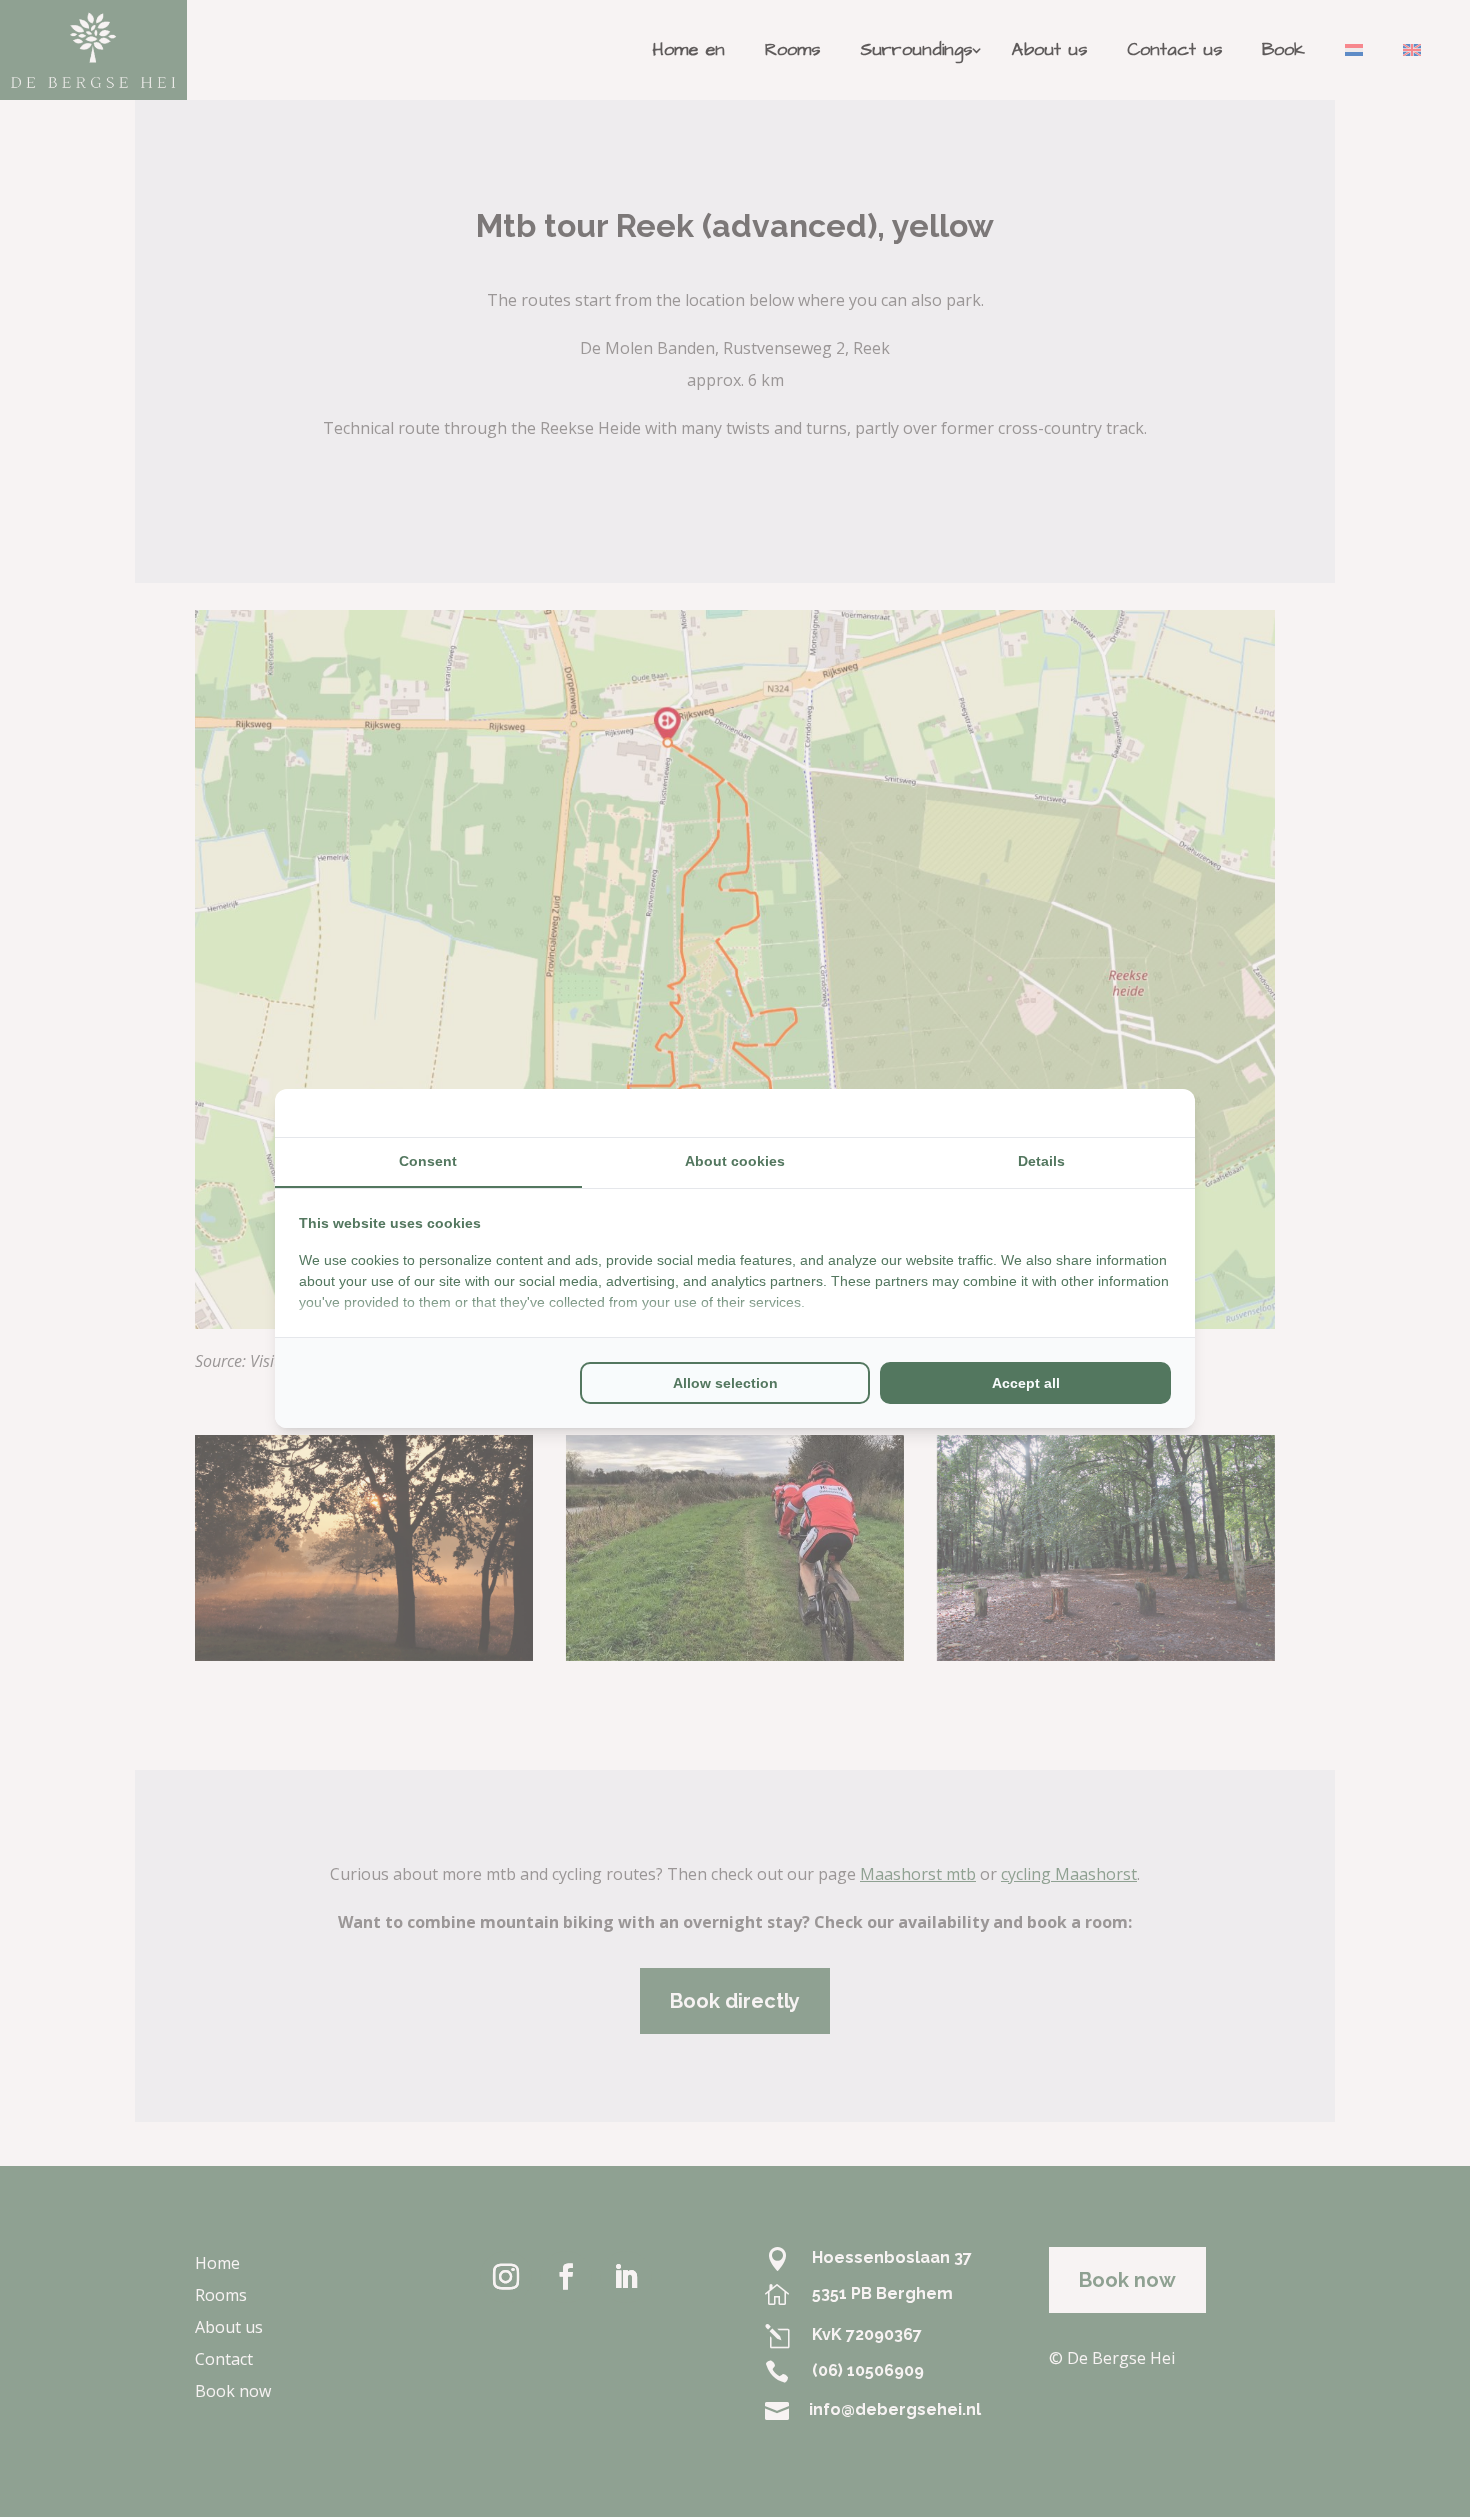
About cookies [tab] (735, 1161)
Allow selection (725, 1383)
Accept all (1026, 1383)
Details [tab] (1041, 1161)
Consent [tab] (428, 1161)
